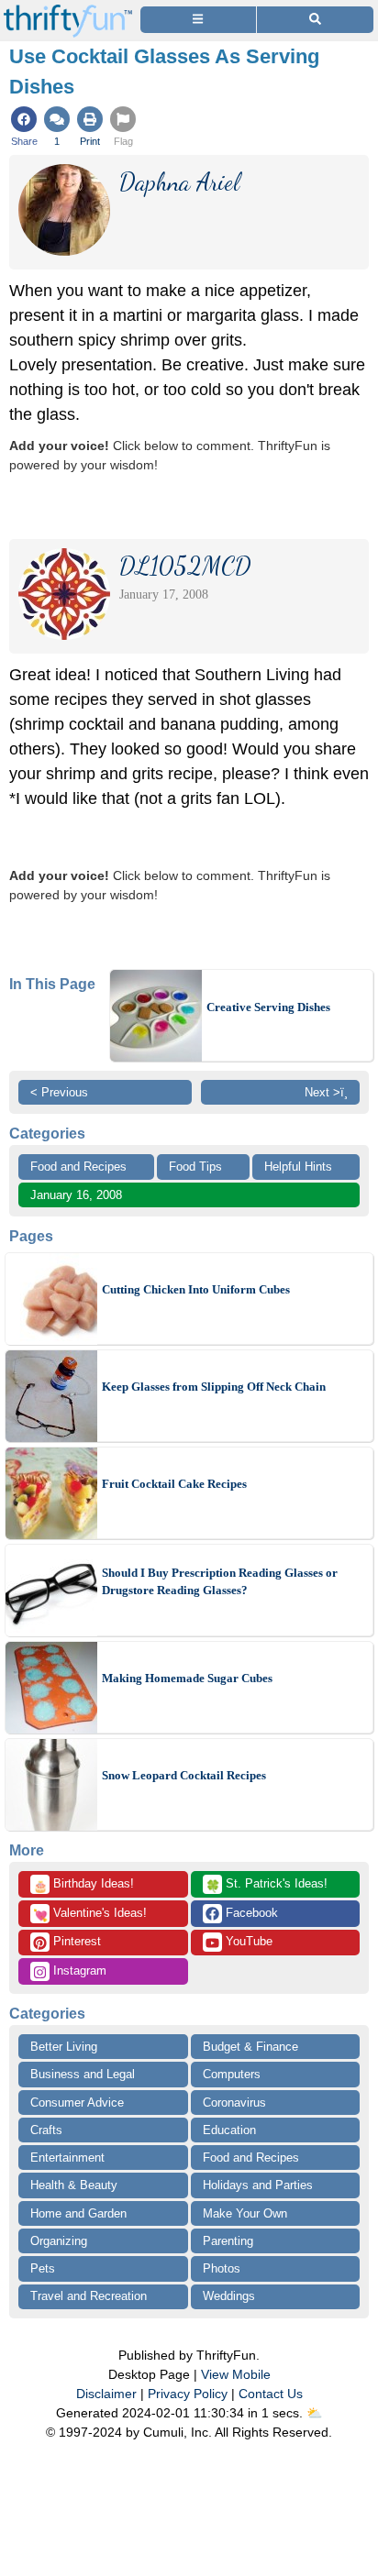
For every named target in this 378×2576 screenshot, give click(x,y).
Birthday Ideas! (83, 1885)
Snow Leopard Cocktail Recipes (184, 1775)
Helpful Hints (298, 1167)
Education (229, 2130)
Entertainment (67, 2158)
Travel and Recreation (89, 2296)
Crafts (46, 2130)
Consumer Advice (77, 2103)
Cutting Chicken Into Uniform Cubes (196, 1289)
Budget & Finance (250, 2047)
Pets (43, 2268)
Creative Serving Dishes (268, 1007)
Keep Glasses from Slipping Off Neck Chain (214, 1387)
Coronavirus (234, 2103)
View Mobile (236, 2374)
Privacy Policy (188, 2394)
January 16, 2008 (76, 1195)
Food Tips (195, 1167)
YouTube (247, 1941)
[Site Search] (315, 20)
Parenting (228, 2241)
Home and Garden (78, 2213)
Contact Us (271, 2394)
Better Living (64, 2047)
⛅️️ (314, 2413)
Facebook (250, 1913)
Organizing (59, 2241)
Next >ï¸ (326, 1092)
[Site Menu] (198, 20)
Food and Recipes (78, 1167)
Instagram (78, 1971)
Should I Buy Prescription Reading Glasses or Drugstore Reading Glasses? (220, 1582)
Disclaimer (106, 2394)
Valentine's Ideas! (90, 1914)
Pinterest (75, 1941)
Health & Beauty (74, 2185)
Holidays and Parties (258, 2185)
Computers (232, 2074)
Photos (222, 2268)
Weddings (229, 2296)
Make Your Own (245, 2213)
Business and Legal (83, 2074)
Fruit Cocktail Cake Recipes (174, 1484)
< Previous (59, 1092)
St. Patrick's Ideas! (267, 1885)
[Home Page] (68, 11)
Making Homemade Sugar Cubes (187, 1678)
